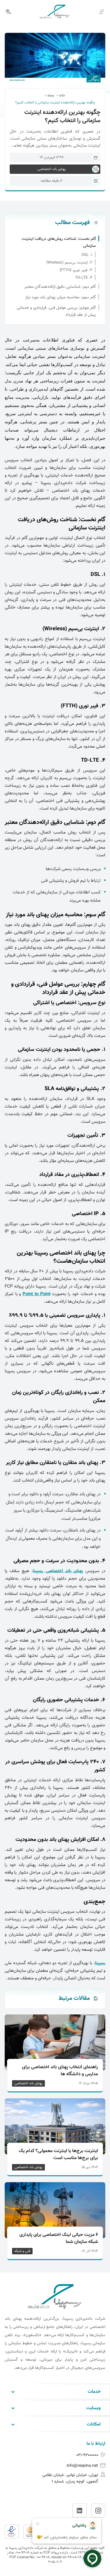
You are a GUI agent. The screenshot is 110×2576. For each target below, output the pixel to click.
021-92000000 (87, 2455)
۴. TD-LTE (84, 278)
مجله (51, 96)
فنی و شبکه (22, 2251)
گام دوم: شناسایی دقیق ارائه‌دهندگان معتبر (60, 287)
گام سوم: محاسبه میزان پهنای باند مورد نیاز (61, 297)
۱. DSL (87, 255)
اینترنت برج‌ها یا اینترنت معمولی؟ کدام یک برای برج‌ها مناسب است (58, 2155)
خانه (62, 96)
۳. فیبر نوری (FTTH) (76, 270)
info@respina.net (82, 2466)
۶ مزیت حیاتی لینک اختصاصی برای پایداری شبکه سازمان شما (59, 2239)
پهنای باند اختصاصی (28, 2083)
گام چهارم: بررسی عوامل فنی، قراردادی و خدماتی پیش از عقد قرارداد (56, 311)
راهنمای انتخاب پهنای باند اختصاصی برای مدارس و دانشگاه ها (60, 2071)
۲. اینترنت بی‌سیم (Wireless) (69, 263)
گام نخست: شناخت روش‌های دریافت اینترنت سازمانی (59, 242)
